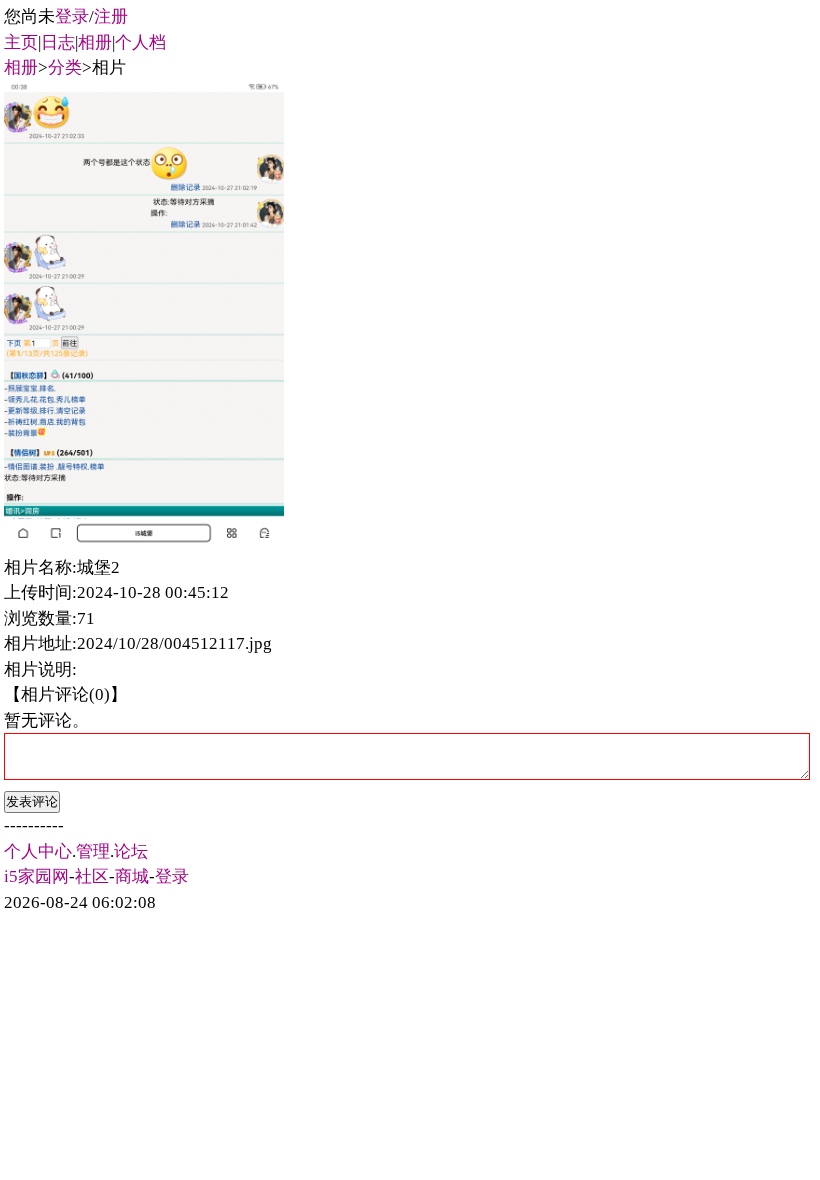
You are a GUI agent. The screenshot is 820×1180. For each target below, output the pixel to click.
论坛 (131, 851)
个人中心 (38, 851)
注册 (111, 16)
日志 (58, 42)
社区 (92, 876)
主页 (21, 42)
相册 (95, 42)
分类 (65, 67)
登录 (72, 16)
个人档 (140, 42)
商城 (132, 876)
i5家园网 (36, 876)
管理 (93, 851)
